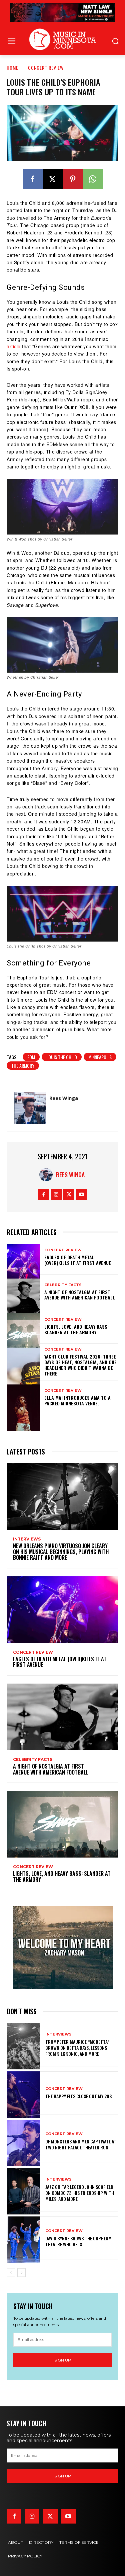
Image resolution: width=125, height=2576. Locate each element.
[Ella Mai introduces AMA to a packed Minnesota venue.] (23, 1398)
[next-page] (21, 2273)
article (14, 346)
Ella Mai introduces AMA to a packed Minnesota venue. (77, 1400)
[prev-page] (11, 2273)
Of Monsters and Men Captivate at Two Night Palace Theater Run (81, 2144)
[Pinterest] (73, 179)
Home (12, 68)
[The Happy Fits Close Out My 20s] (23, 2093)
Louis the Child (62, 1057)
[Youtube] (81, 1194)
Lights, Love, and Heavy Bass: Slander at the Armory (76, 1329)
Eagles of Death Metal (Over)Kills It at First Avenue (78, 1260)
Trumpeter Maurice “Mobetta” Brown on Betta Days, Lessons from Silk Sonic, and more (77, 2048)
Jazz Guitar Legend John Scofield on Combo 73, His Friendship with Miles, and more (80, 2193)
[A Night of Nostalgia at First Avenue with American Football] (23, 1292)
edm (31, 1057)
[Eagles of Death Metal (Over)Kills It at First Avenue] (23, 1257)
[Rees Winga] (30, 1108)
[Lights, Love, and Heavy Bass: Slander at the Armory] (23, 1326)
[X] (53, 179)
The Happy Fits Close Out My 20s (78, 2096)
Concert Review (46, 68)
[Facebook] (33, 179)
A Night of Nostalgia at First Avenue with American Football (80, 1295)
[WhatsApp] (93, 179)
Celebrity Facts (63, 1285)
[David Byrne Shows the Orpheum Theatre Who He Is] (23, 2238)
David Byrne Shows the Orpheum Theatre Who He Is (78, 2241)
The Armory (23, 1066)
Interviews (27, 1539)
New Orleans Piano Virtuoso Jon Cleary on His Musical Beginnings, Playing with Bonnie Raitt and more (61, 1552)
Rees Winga (64, 1098)
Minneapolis (100, 1057)
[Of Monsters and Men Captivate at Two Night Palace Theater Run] (23, 2142)
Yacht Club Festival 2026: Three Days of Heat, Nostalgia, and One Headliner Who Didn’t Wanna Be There (80, 1365)
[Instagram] (56, 1194)
